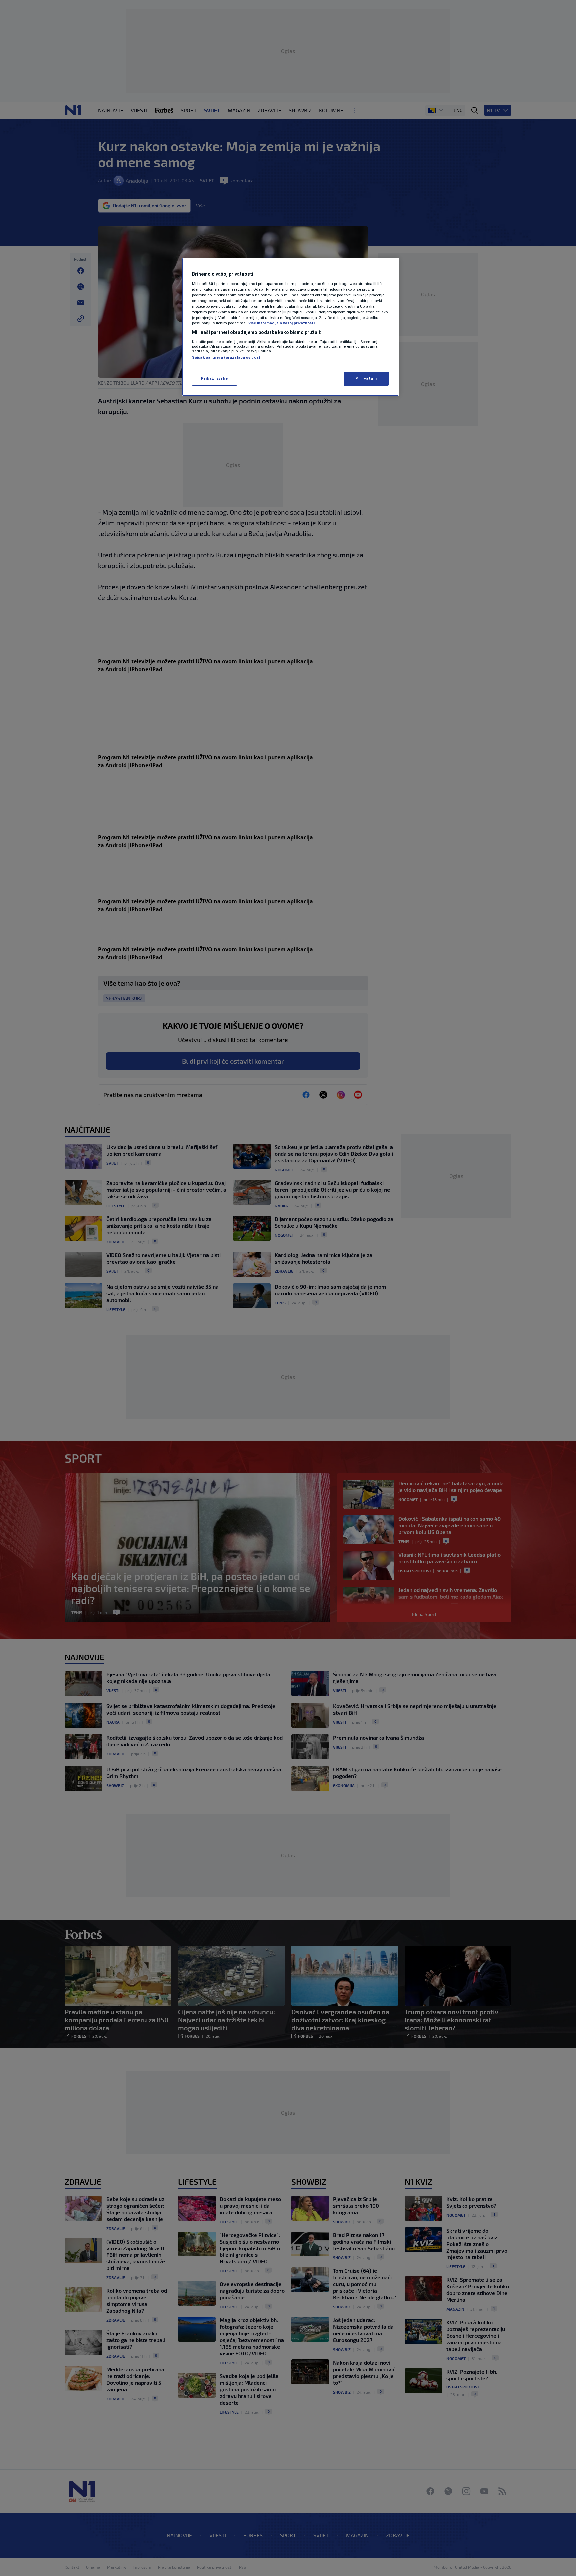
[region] (290, 327)
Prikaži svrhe (214, 378)
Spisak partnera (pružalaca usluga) (226, 357)
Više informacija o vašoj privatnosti (281, 323)
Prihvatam (366, 378)
